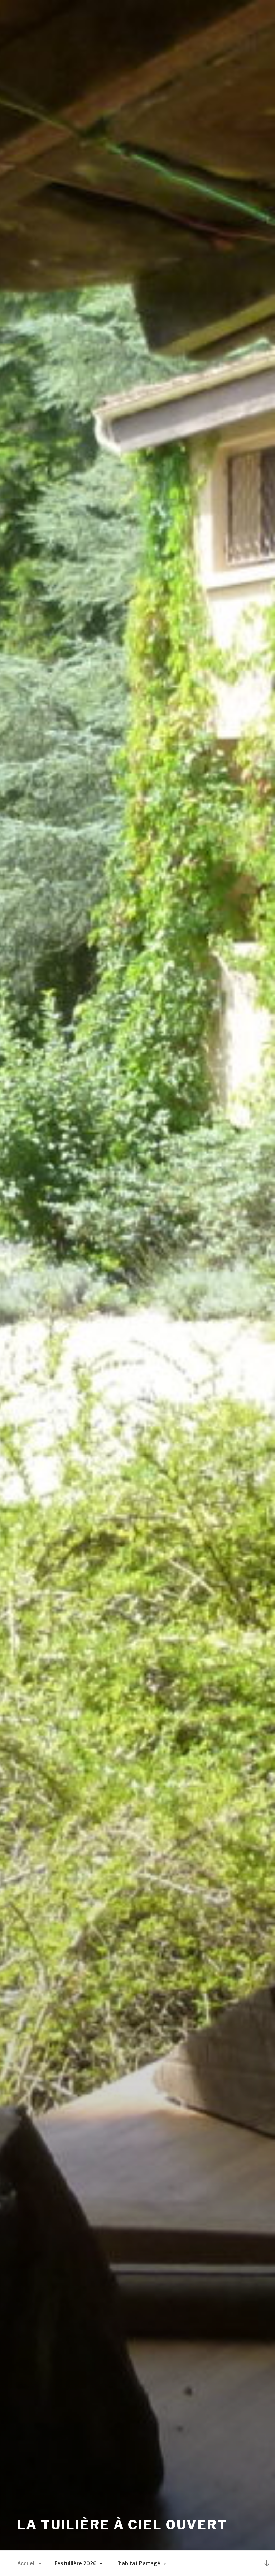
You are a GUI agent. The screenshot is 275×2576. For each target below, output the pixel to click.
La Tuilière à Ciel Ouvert (122, 2525)
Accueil (26, 2563)
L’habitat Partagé (138, 2563)
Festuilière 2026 (76, 2563)
